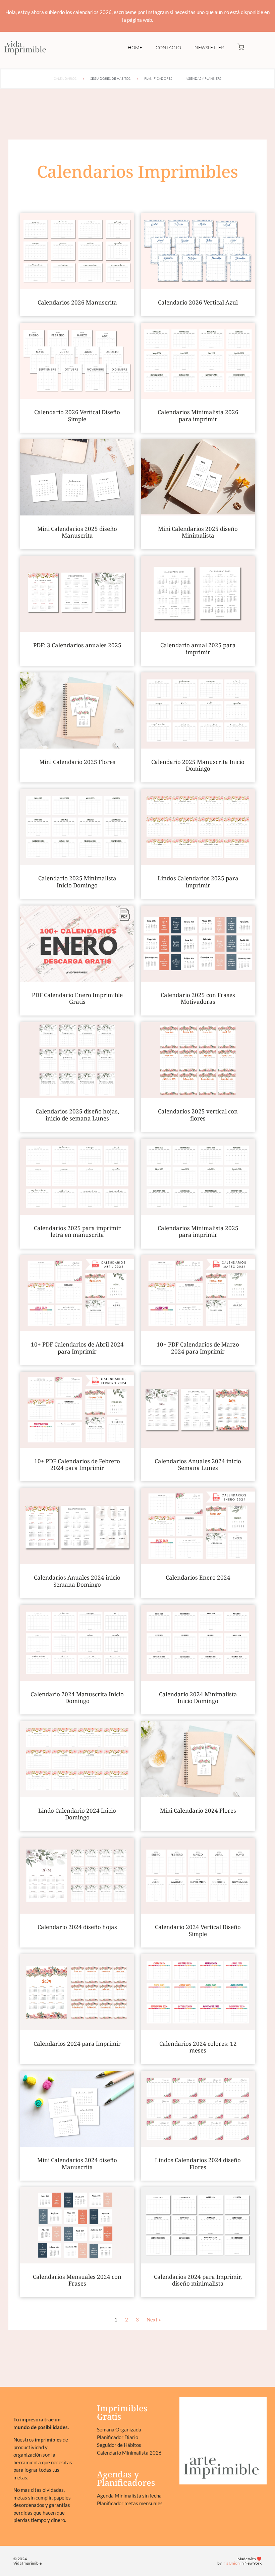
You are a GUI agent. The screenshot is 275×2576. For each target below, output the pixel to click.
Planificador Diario (118, 2437)
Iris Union (231, 2563)
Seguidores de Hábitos (110, 79)
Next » (154, 2319)
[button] (241, 48)
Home (135, 47)
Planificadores (158, 79)
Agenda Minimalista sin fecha (129, 2496)
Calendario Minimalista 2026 (129, 2453)
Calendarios (65, 79)
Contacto (168, 47)
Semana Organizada (119, 2429)
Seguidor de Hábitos (119, 2445)
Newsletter (209, 47)
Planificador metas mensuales (130, 2503)
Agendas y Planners (204, 79)
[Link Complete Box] (77, 265)
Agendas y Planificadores (126, 2478)
